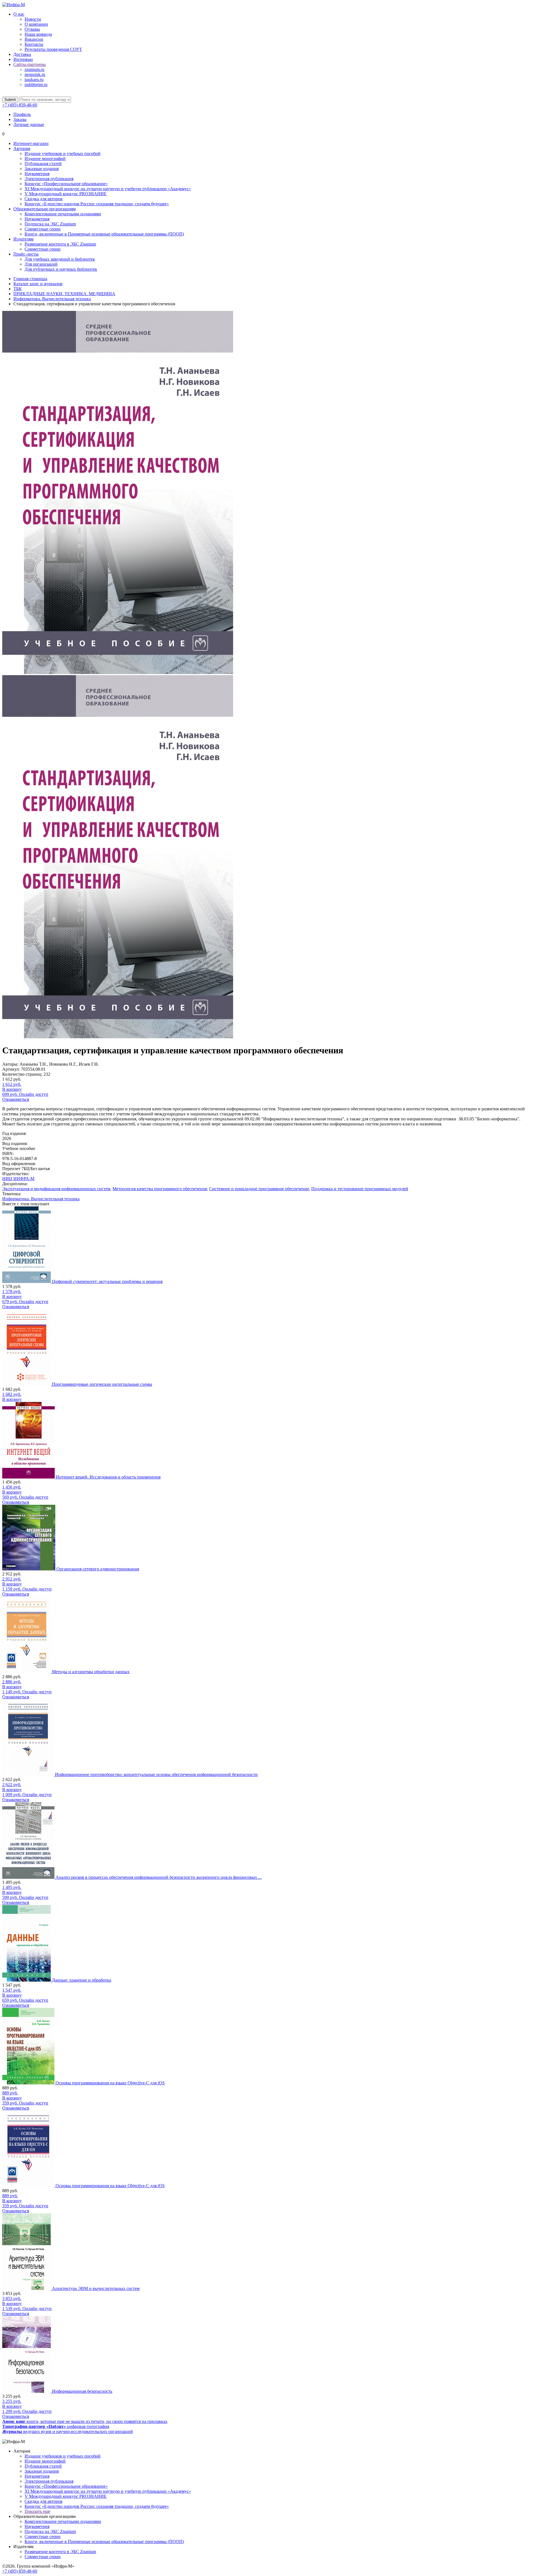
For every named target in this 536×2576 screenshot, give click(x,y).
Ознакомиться (16, 1099)
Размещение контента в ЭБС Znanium (60, 244)
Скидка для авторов (44, 199)
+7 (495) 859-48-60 (20, 105)
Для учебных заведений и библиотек (60, 259)
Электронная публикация (49, 179)
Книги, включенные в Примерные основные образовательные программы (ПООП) (104, 234)
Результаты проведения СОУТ (53, 49)
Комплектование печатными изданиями (63, 214)
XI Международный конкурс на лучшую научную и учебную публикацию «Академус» (108, 189)
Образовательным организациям (45, 209)
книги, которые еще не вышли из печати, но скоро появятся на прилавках (85, 2421)
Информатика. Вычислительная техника (41, 1199)
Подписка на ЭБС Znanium (50, 224)
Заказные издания (42, 169)
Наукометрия (37, 174)
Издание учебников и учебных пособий (63, 153)
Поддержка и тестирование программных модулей (360, 1189)
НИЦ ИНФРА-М (18, 1179)
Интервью (23, 59)
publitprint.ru (36, 84)
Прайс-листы (26, 254)
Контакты (34, 44)
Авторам (22, 148)
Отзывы (32, 29)
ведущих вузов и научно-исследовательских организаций (68, 2431)
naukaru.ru (34, 79)
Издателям (23, 239)
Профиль (22, 114)
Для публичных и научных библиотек (61, 269)
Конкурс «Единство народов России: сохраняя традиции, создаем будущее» (97, 204)
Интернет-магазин (31, 143)
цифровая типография (56, 2426)
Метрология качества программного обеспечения (160, 1189)
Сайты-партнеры (30, 64)
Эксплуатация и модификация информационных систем (56, 1189)
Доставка (22, 54)
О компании (36, 24)
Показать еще (37, 2511)
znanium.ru (34, 69)
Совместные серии (43, 229)
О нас (19, 14)
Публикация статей (43, 164)
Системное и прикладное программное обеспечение (259, 1189)
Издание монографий (45, 159)
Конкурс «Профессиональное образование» (66, 184)
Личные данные (29, 124)
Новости (33, 19)
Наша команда (38, 34)
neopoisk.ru (35, 74)
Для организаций (41, 264)
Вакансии (34, 39)
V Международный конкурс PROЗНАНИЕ (66, 194)
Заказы (20, 119)
